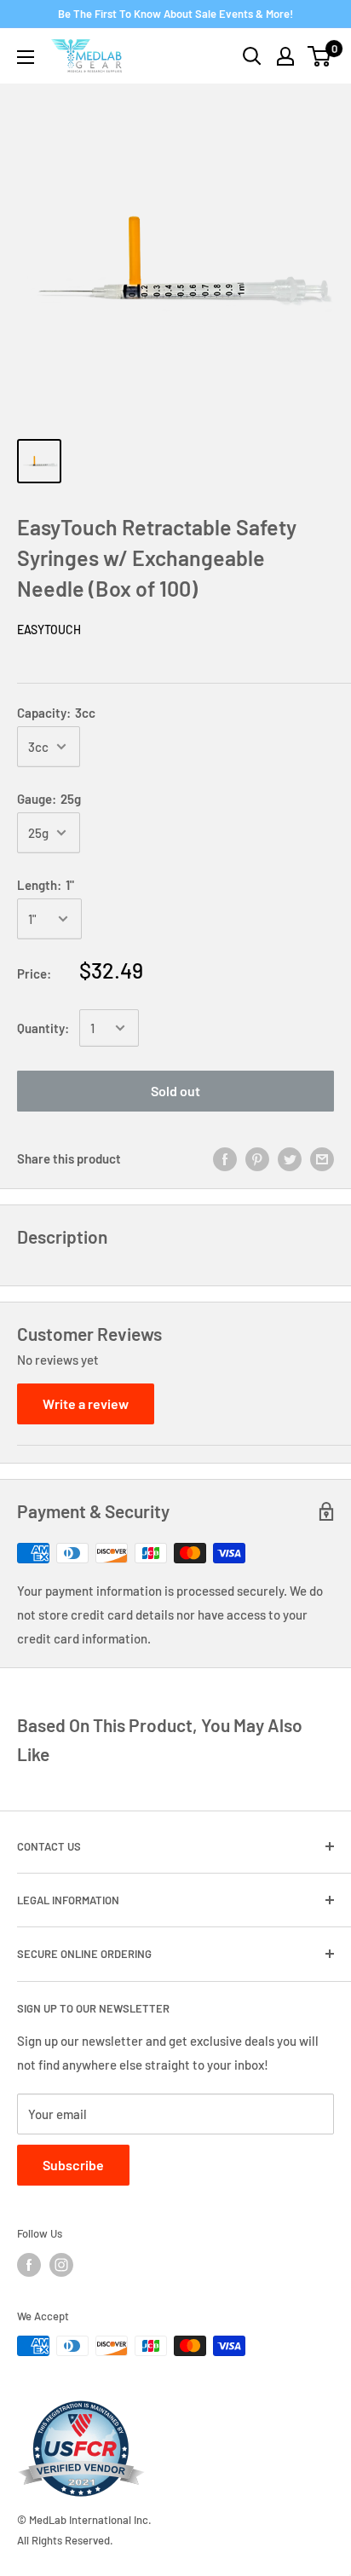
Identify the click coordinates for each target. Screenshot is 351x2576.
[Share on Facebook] (225, 1158)
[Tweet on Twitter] (290, 1158)
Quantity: (43, 1028)
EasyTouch (49, 630)
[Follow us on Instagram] (61, 2265)
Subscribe (73, 2165)
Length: (46, 885)
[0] (320, 56)
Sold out (175, 1091)
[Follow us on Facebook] (29, 2265)
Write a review (86, 1404)
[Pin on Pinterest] (257, 1158)
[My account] (285, 56)
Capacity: (56, 713)
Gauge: (49, 799)
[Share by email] (322, 1158)
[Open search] (252, 56)
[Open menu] (26, 57)
